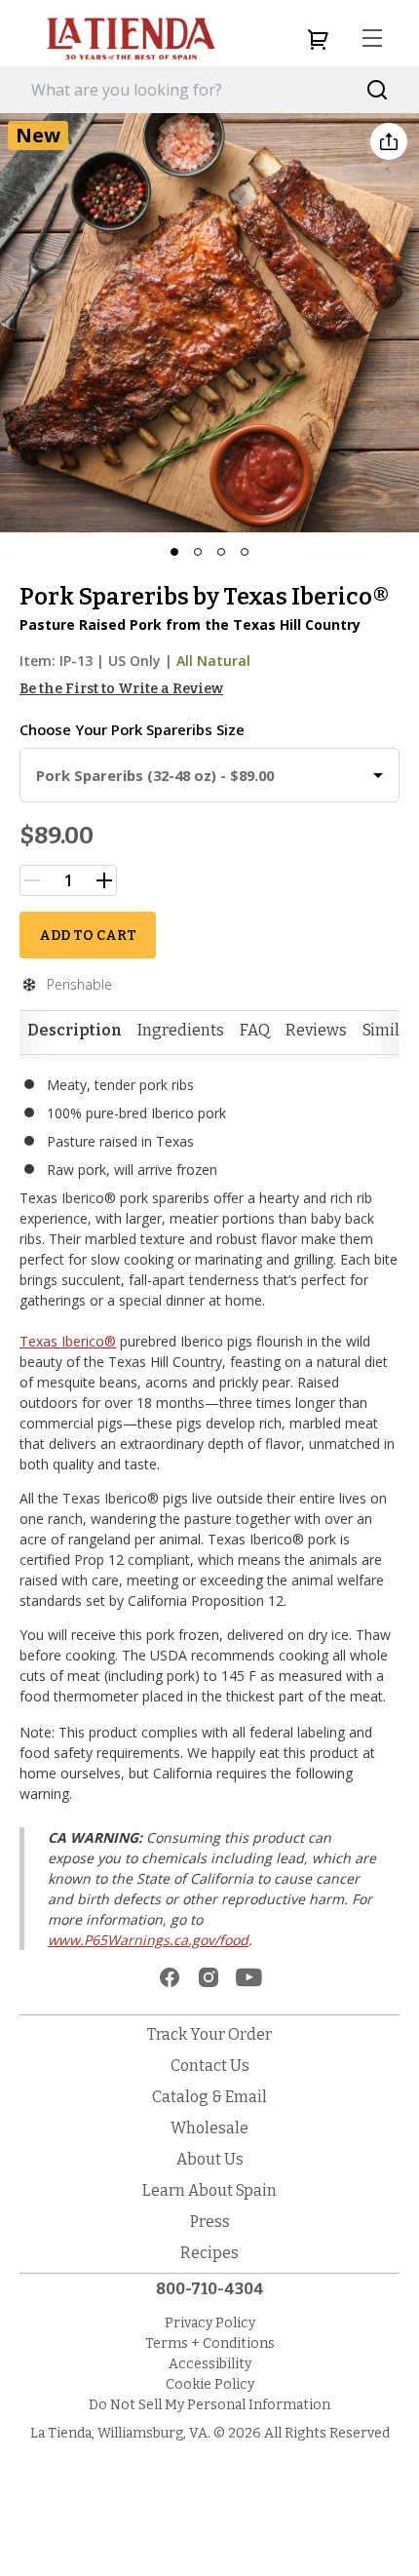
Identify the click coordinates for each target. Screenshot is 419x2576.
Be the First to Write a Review (121, 689)
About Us (210, 2159)
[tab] (75, 1031)
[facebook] (170, 1977)
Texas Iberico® (68, 1341)
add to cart (88, 936)
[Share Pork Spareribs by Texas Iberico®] (389, 141)
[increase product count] (104, 880)
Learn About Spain (209, 2190)
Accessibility (210, 2364)
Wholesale (209, 2128)
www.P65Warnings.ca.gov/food (148, 1940)
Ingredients (181, 1030)
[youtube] (249, 1977)
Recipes (209, 2253)
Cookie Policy (210, 2384)
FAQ (255, 1030)
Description (75, 1030)
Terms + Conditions (210, 2343)
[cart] (318, 39)
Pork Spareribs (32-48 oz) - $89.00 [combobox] (155, 775)
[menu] (372, 39)
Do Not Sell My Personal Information (209, 2405)
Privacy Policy (210, 2323)
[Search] (378, 90)
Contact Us (210, 2066)
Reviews (316, 1030)
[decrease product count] (32, 880)
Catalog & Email (209, 2097)
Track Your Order (209, 2034)
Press (210, 2222)
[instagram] (209, 1977)
